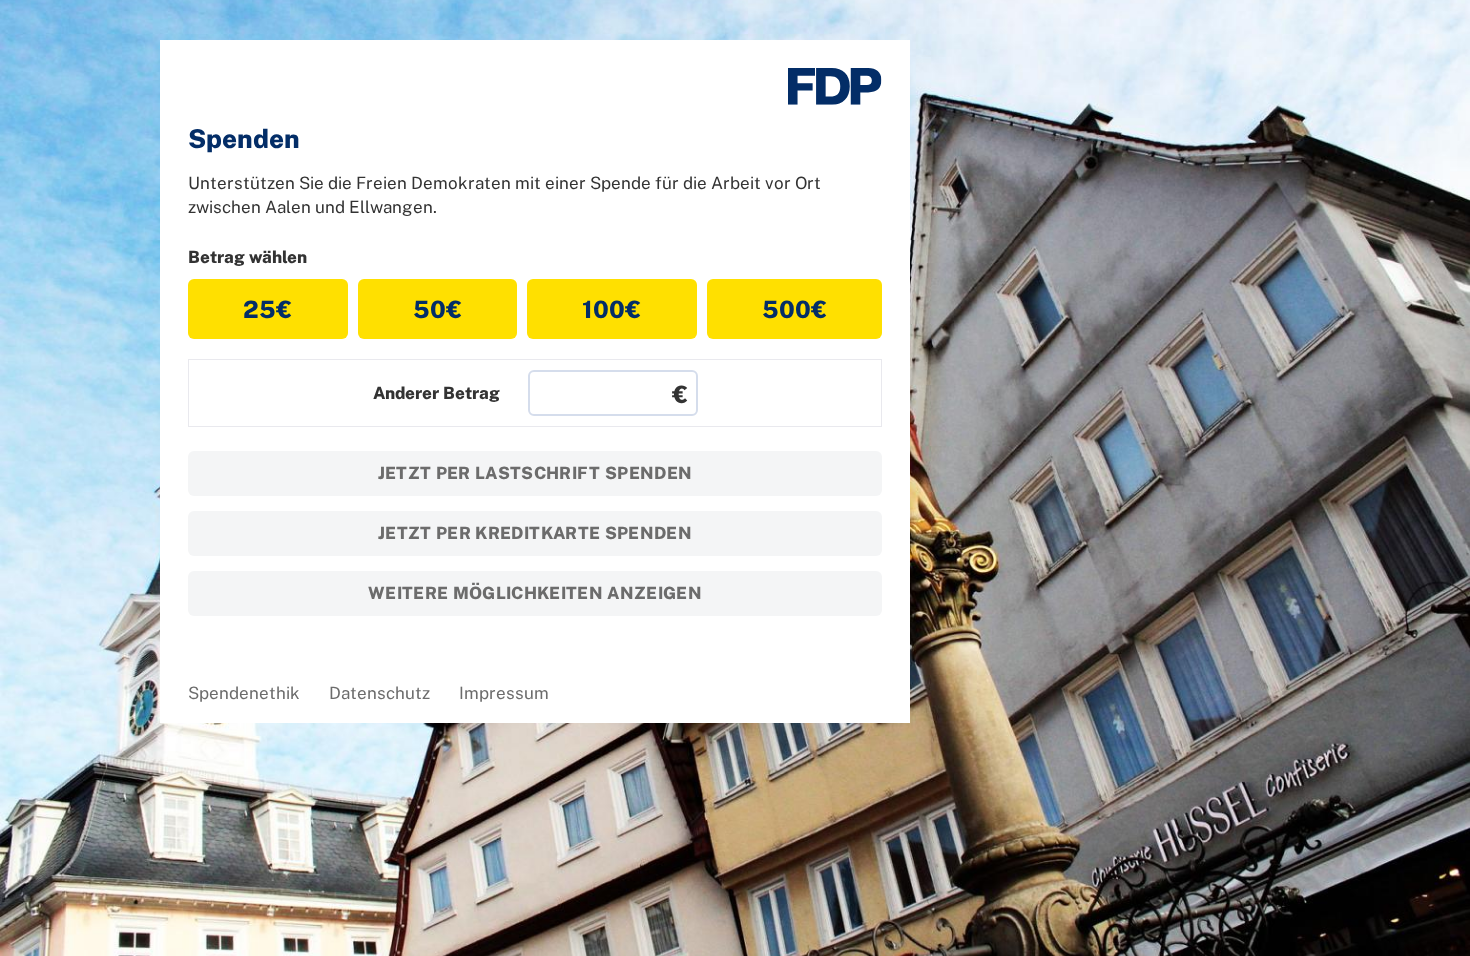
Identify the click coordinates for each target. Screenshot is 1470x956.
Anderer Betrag (436, 393)
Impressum (504, 693)
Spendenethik (244, 693)
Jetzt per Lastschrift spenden (535, 473)
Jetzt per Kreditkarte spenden (535, 533)
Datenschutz (379, 693)
